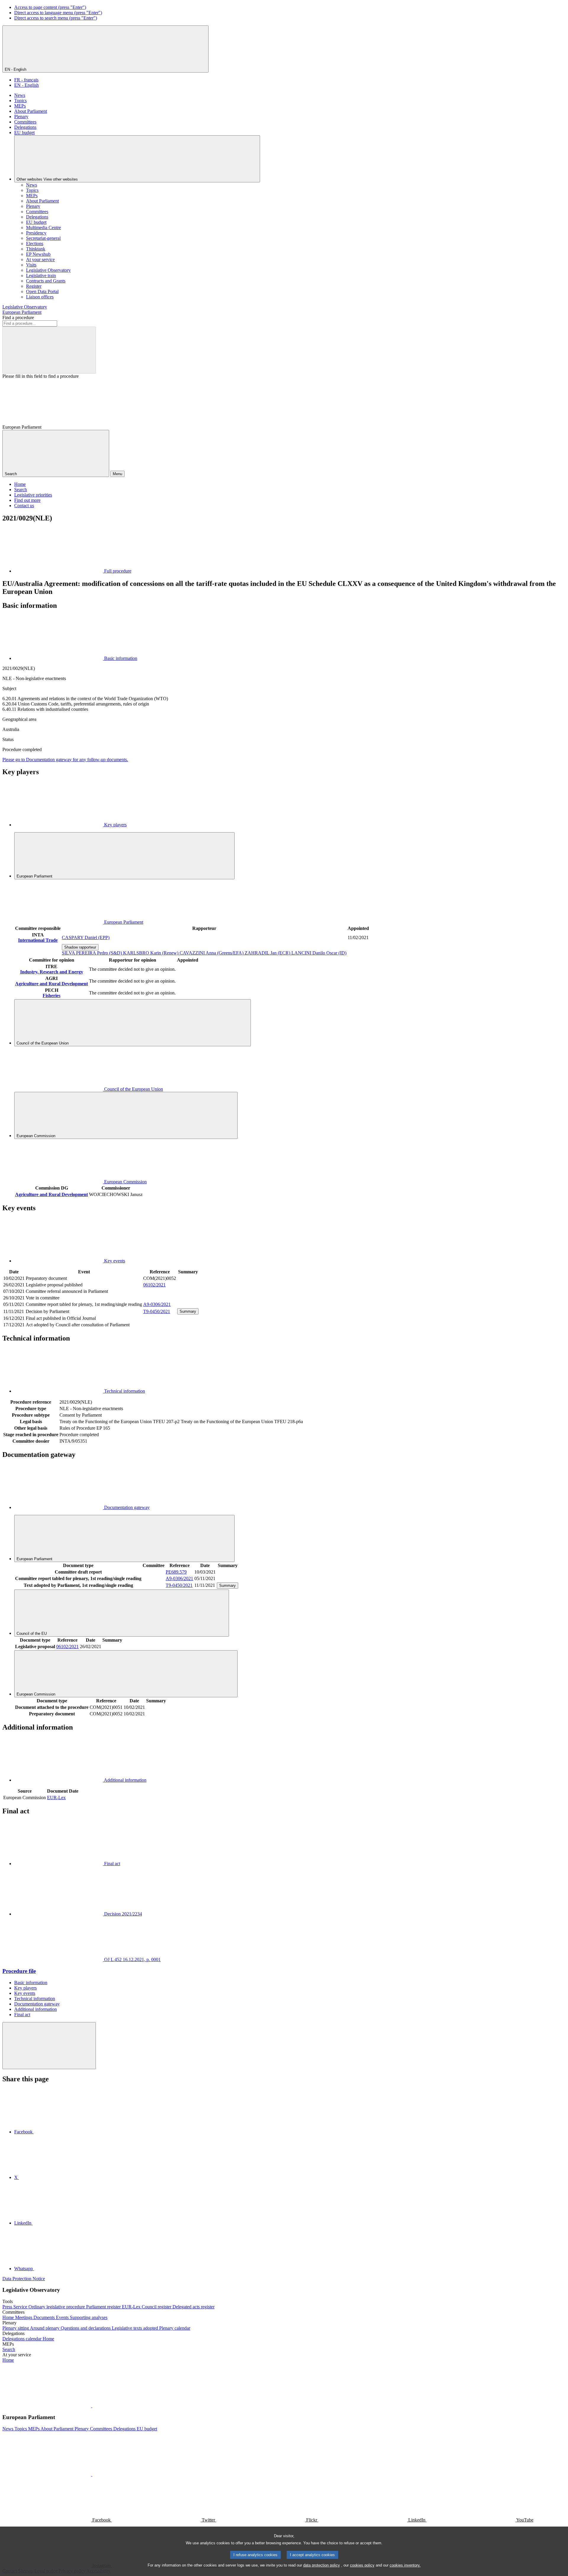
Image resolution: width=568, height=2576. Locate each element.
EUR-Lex (56, 1798)
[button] (92, 2406)
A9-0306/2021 (157, 1304)
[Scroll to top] (49, 2046)
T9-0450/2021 (157, 1311)
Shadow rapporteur (80, 947)
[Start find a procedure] (49, 350)
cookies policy (362, 2565)
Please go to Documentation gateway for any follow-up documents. (65, 760)
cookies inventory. (405, 2565)
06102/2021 (154, 1285)
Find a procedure (18, 318)
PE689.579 (176, 1572)
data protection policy (322, 2565)
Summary (188, 1311)
